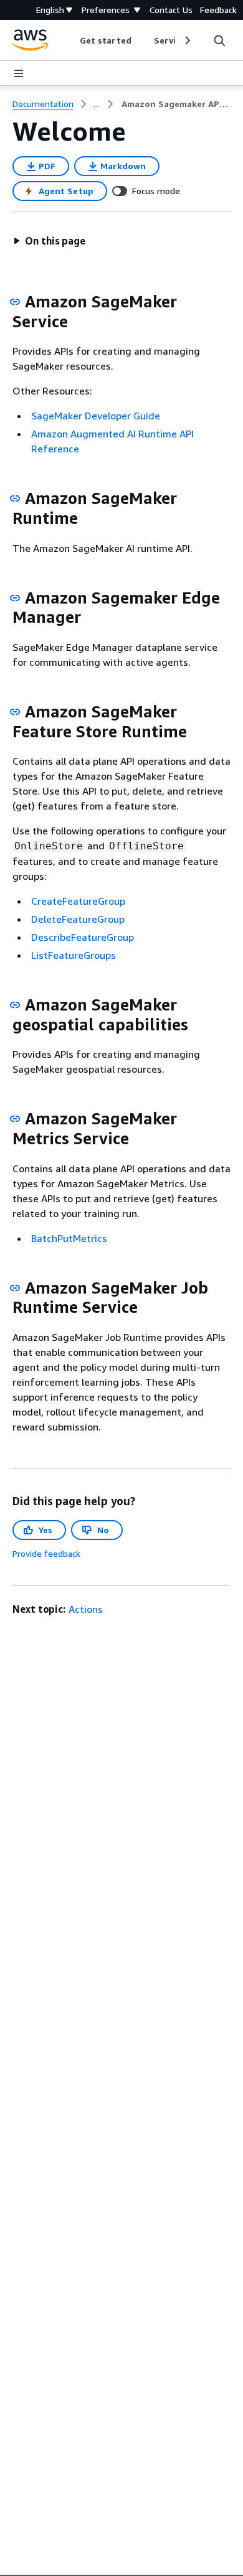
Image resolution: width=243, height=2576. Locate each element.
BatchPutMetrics (69, 1238)
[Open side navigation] (19, 73)
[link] (176, 104)
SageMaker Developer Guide (96, 416)
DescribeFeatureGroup (83, 937)
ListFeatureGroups (74, 955)
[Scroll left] (71, 40)
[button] (49, 241)
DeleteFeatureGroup (78, 919)
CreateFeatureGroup (78, 901)
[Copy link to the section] (15, 302)
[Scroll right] (187, 40)
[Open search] (219, 40)
